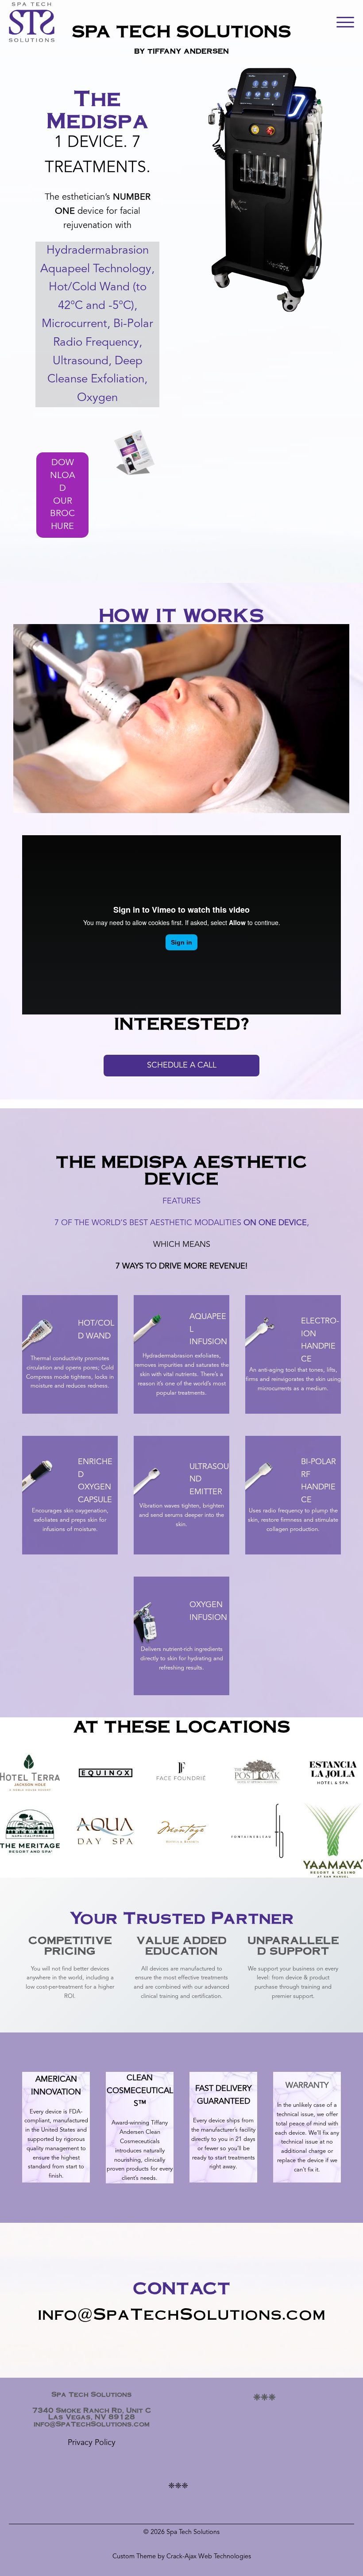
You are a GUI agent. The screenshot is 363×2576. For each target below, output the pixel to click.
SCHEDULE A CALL (182, 1065)
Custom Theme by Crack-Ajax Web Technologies (182, 2557)
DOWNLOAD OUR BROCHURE (63, 495)
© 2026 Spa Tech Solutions (181, 2532)
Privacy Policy (92, 2443)
